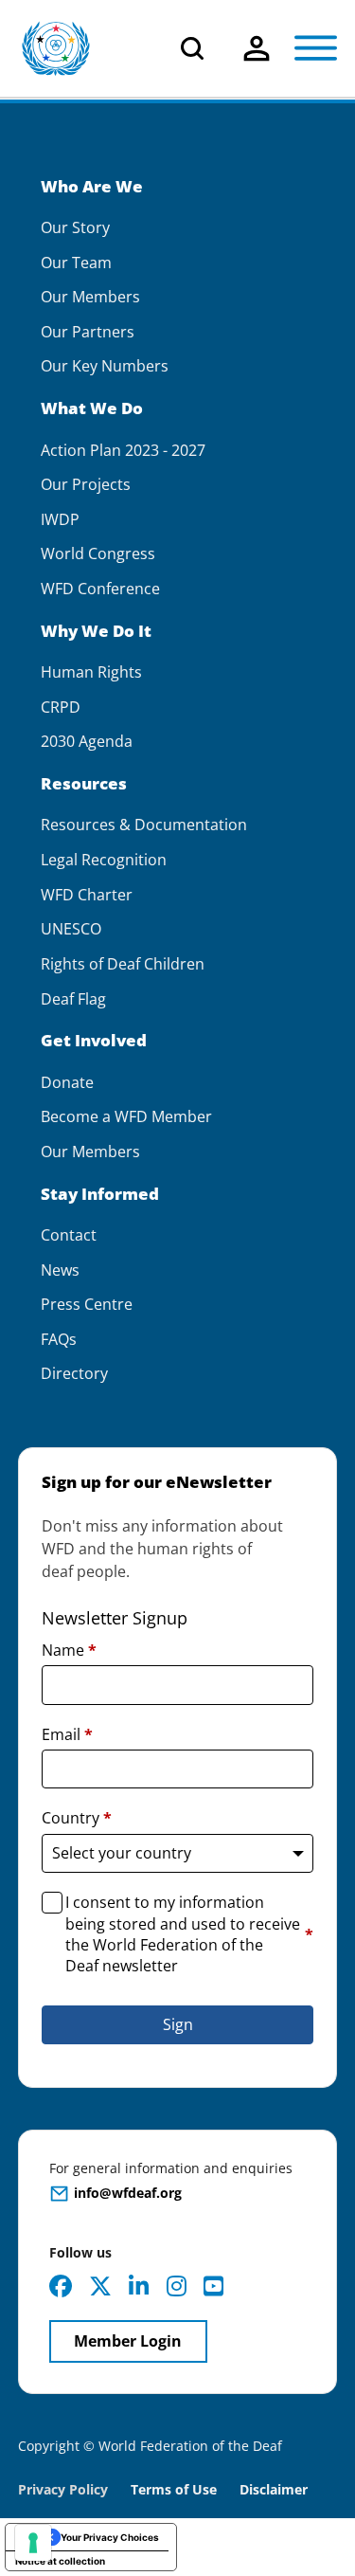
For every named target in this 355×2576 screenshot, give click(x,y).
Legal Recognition (104, 860)
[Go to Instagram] (177, 2286)
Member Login (128, 2341)
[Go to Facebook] (61, 2286)
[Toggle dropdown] (257, 48)
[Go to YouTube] (213, 2286)
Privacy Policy (63, 2489)
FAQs (59, 1340)
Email (67, 1734)
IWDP (60, 520)
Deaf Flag (73, 999)
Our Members (90, 297)
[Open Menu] (316, 48)
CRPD (61, 707)
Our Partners (88, 332)
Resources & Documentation (144, 825)
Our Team (76, 263)
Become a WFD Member (126, 1117)
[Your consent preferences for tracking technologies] (33, 2543)
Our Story (75, 228)
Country (77, 1818)
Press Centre (87, 1305)
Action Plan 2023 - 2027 (123, 451)
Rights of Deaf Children (123, 964)
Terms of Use (174, 2489)
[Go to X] (100, 2286)
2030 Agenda (87, 742)
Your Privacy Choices (110, 2537)
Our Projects (86, 485)
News (60, 1270)
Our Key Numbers (105, 366)
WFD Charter (87, 895)
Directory (74, 1374)
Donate (67, 1083)
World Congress (98, 554)
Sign (178, 2024)
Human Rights (91, 672)
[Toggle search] (192, 48)
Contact (69, 1235)
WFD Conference (100, 589)
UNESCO (71, 929)
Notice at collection (60, 2561)
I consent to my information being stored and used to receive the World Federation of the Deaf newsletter (189, 1934)
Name (69, 1650)
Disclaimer (274, 2489)
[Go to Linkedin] (139, 2286)
